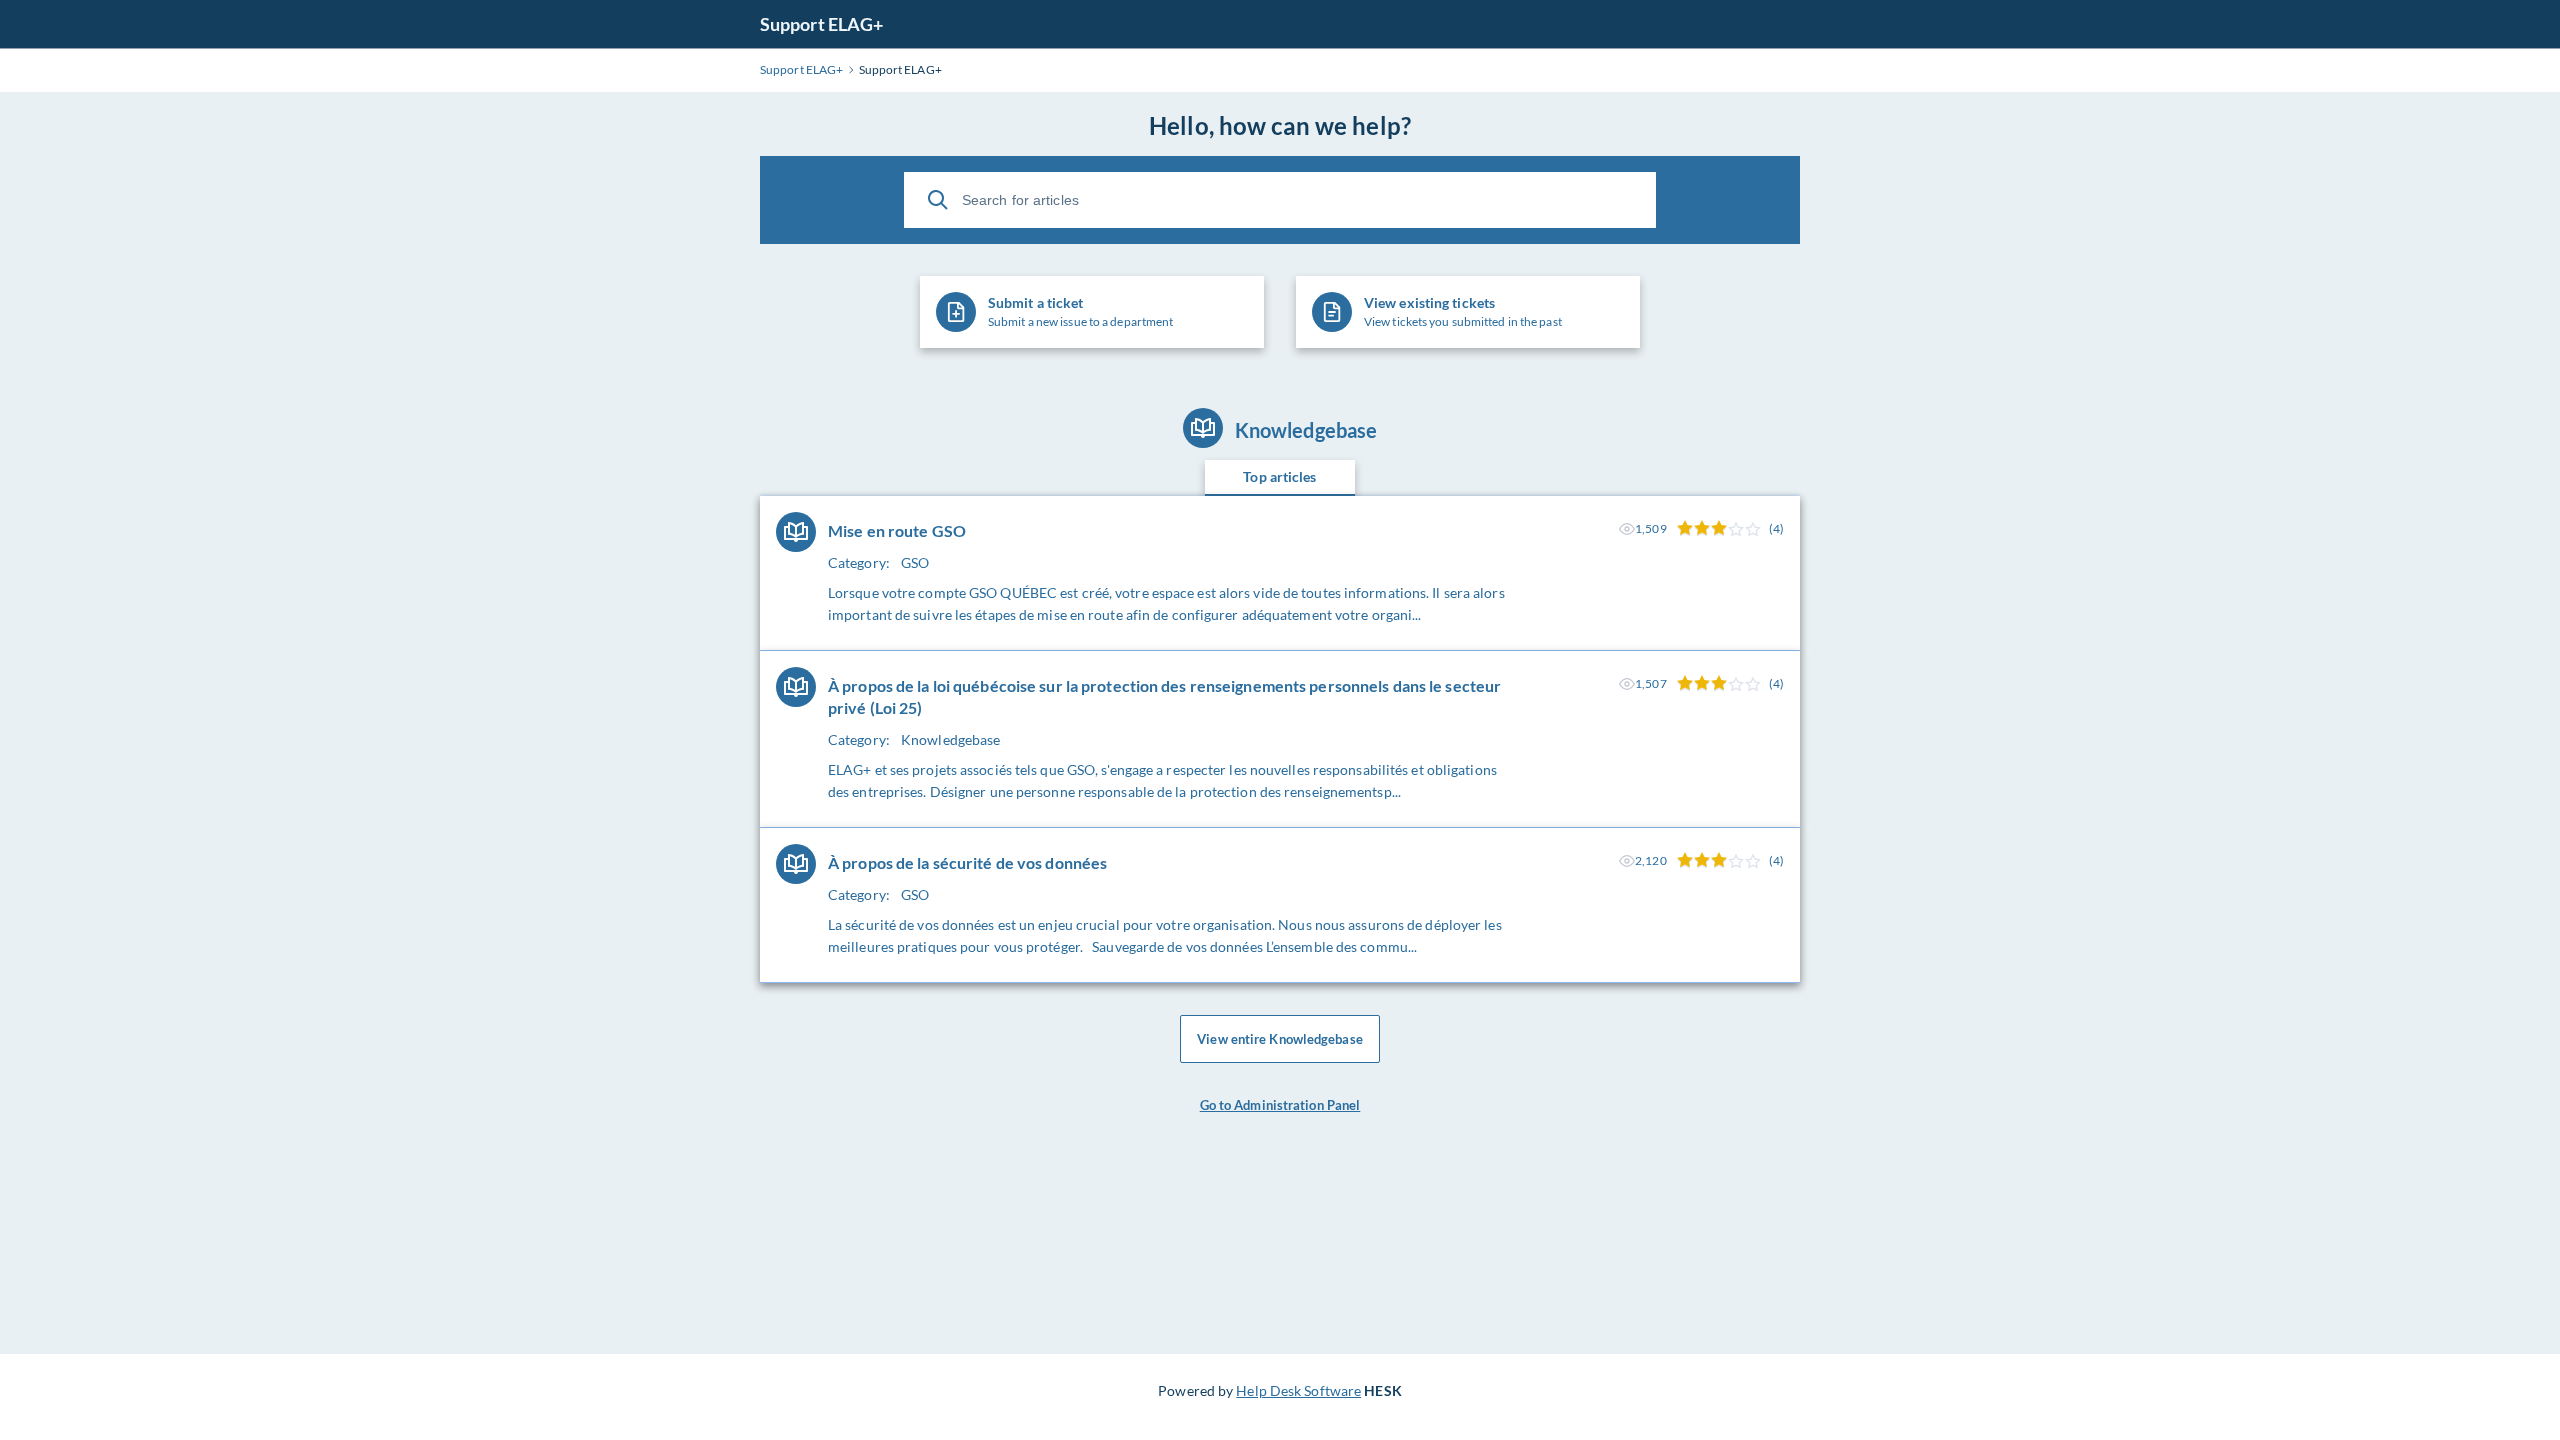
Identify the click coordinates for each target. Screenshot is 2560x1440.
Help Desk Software (1298, 1390)
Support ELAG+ (821, 24)
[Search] (938, 200)
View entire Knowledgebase (1280, 1039)
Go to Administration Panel (1280, 1105)
